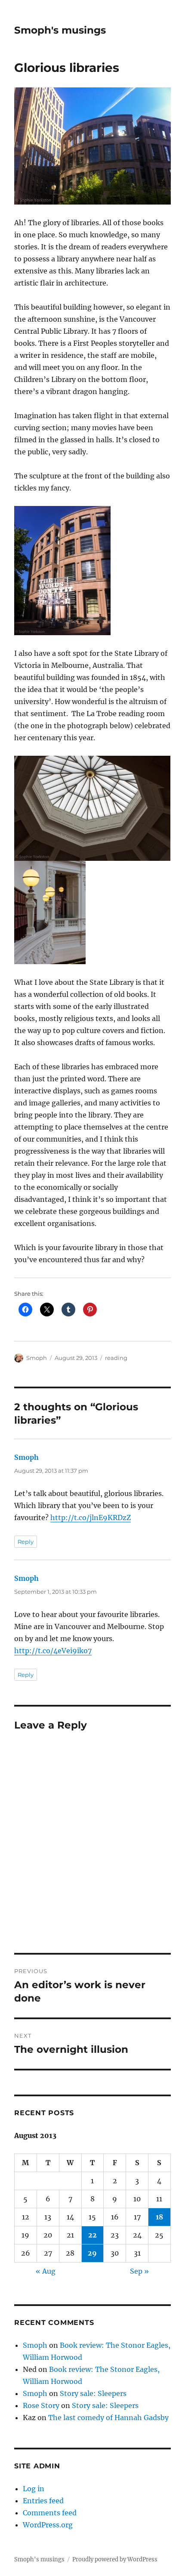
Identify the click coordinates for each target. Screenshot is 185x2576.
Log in (34, 2489)
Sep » (139, 2271)
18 (159, 2217)
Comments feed (50, 2513)
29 (92, 2253)
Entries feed (43, 2501)
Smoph (37, 1358)
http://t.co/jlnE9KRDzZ (91, 1518)
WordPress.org (48, 2525)
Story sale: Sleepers (93, 2393)
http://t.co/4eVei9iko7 (53, 1651)
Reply (26, 1542)
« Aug (46, 2271)
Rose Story (41, 2405)
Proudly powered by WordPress (115, 2559)
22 (92, 2235)
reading (116, 1358)
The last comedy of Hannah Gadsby (108, 2418)
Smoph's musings (60, 30)
